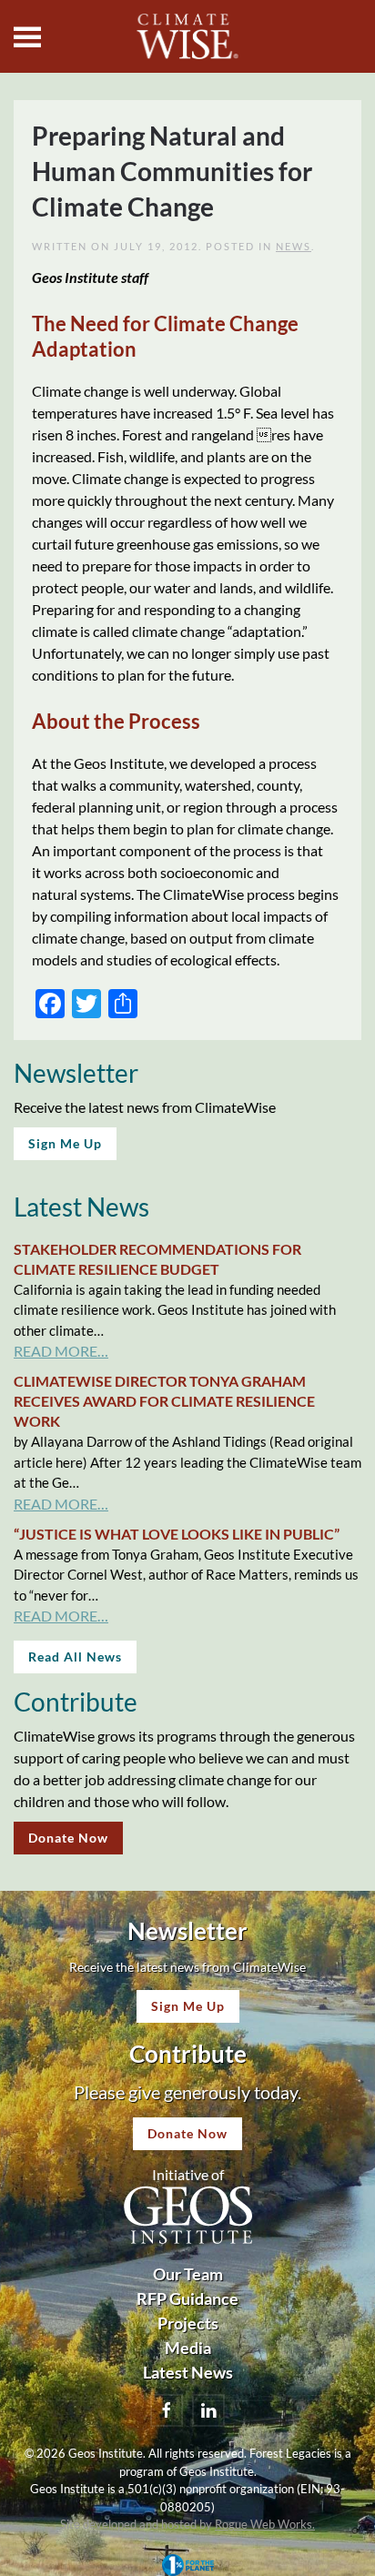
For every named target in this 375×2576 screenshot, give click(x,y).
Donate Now (68, 1838)
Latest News (188, 2372)
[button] (27, 36)
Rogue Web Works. (265, 2524)
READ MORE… (61, 1351)
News (294, 246)
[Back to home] (188, 36)
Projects (188, 2323)
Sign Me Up (65, 1143)
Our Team (188, 2274)
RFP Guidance (187, 2298)
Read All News (75, 1657)
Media (188, 2348)
